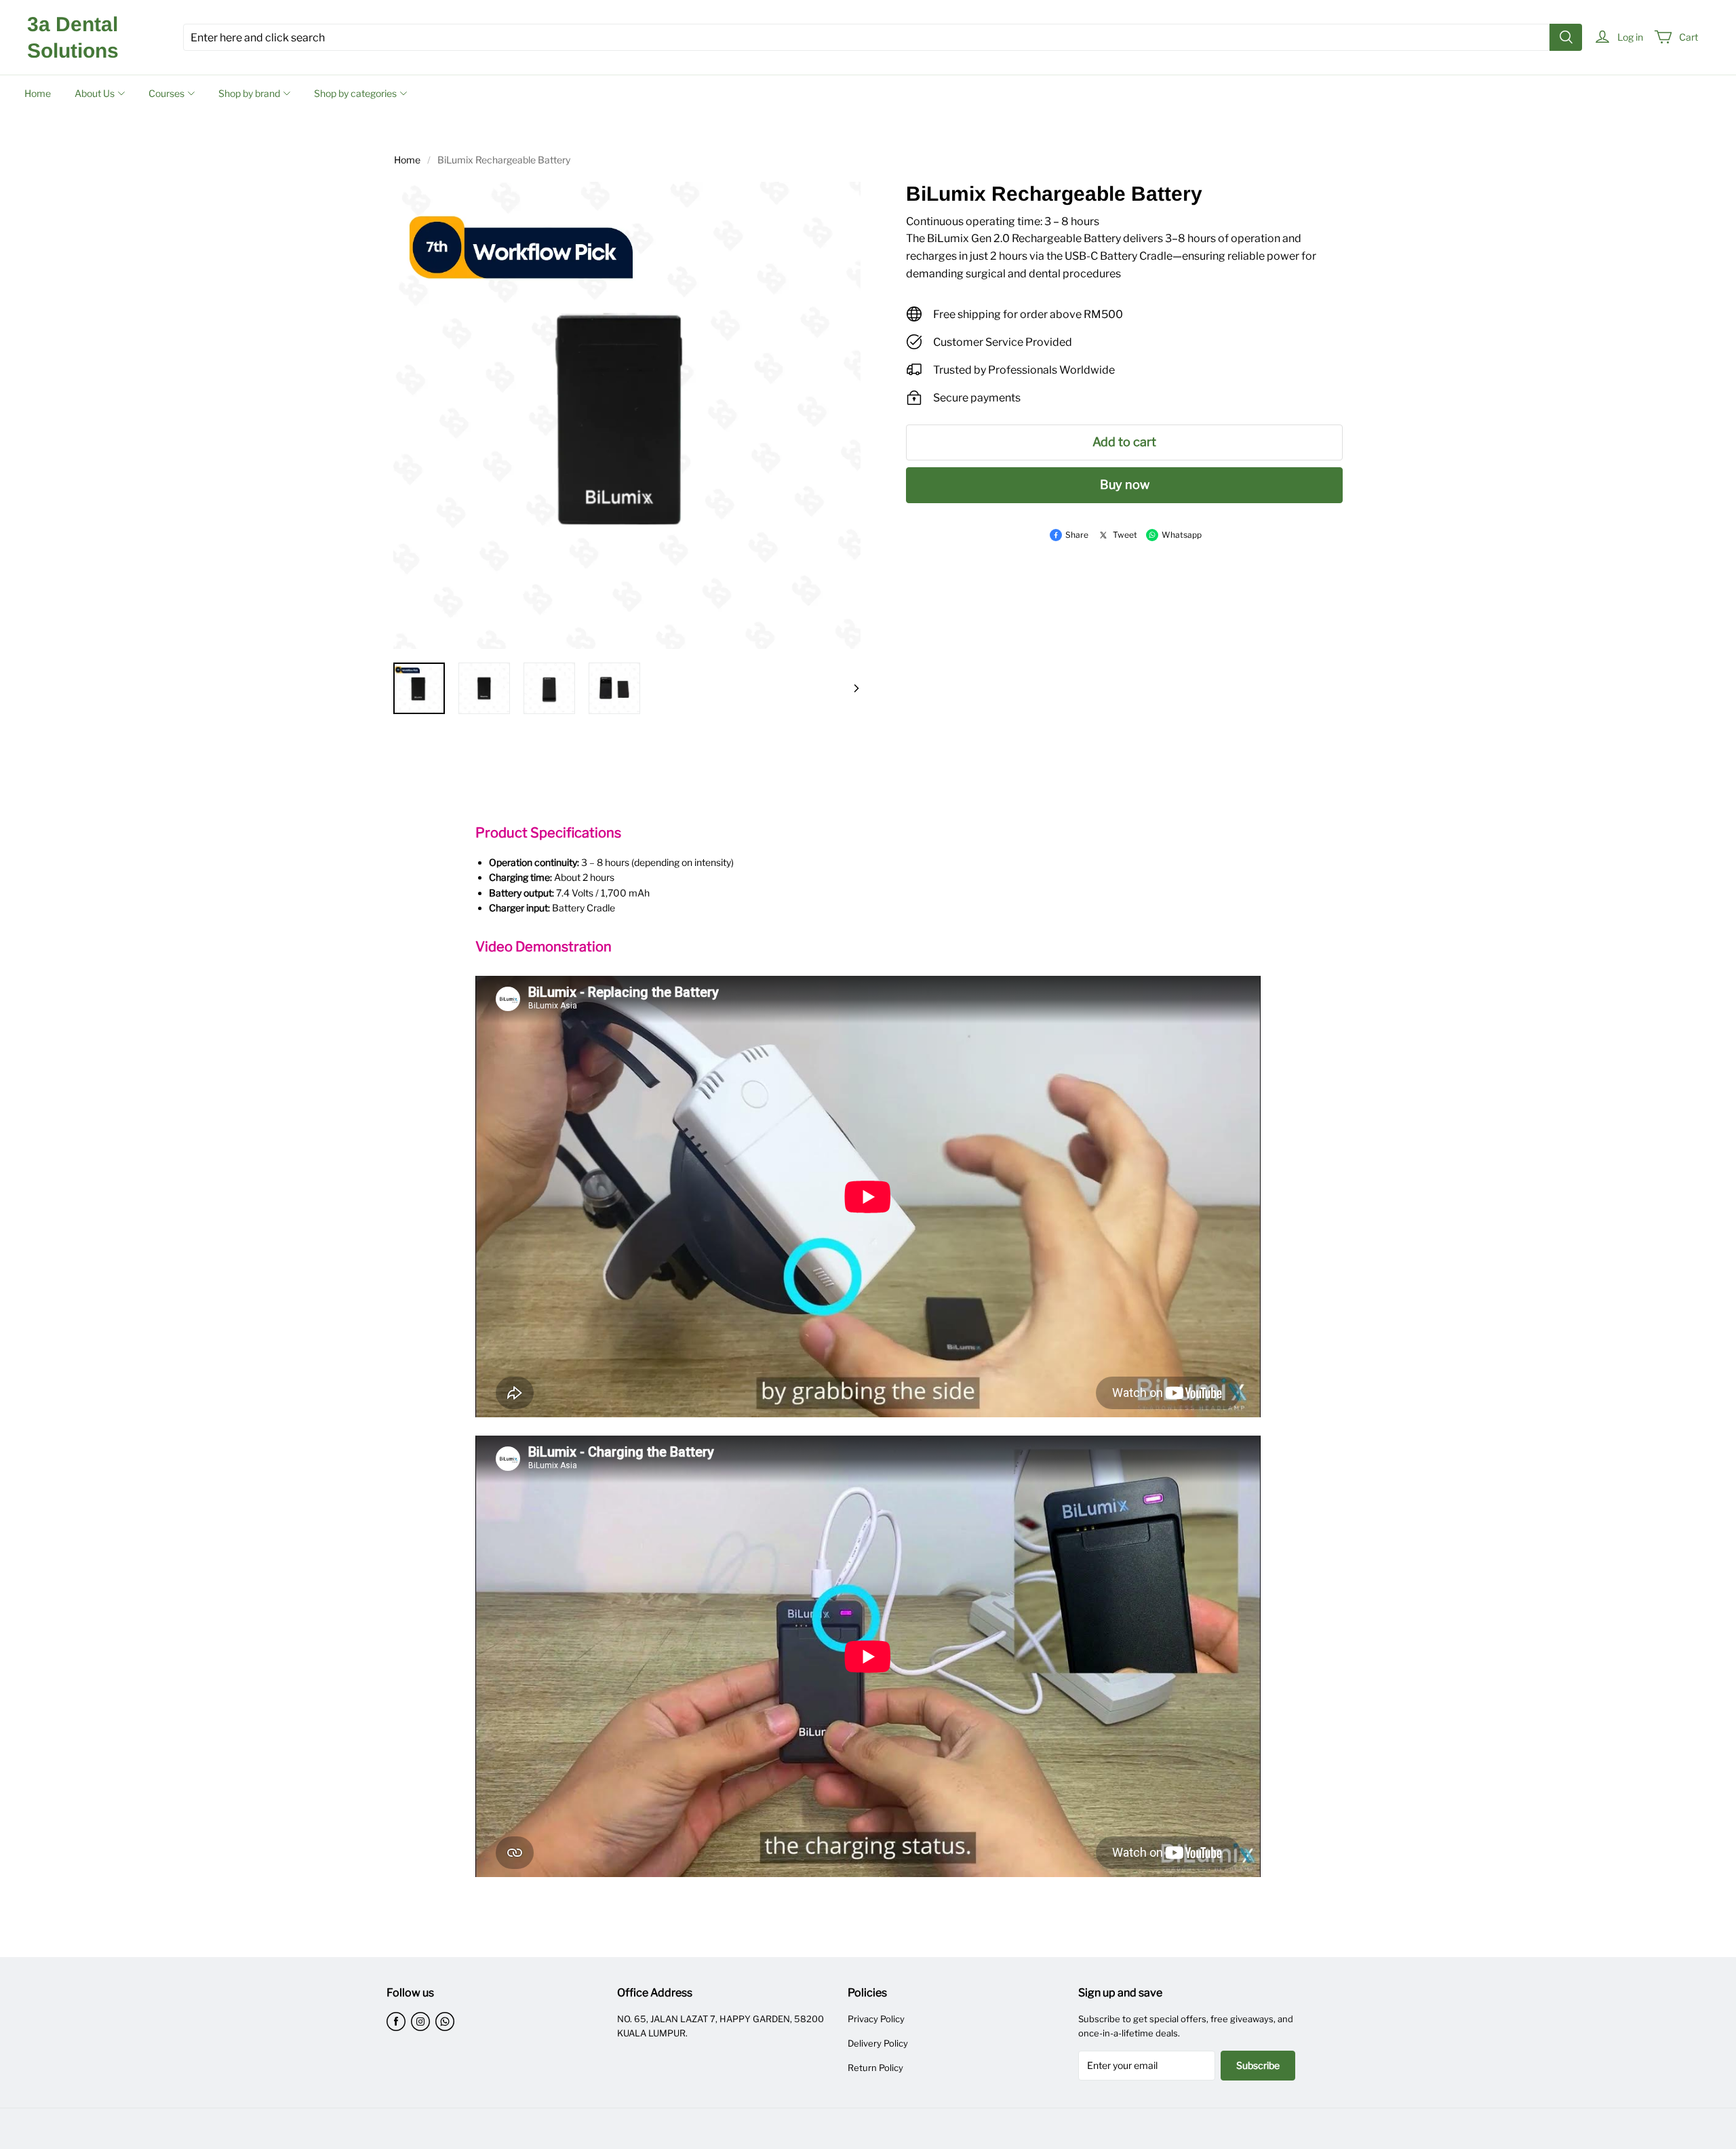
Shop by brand (249, 93)
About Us (95, 93)
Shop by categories (355, 93)
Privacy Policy (876, 2019)
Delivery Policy (878, 2043)
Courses (166, 93)
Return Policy (875, 2068)
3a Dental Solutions (73, 37)
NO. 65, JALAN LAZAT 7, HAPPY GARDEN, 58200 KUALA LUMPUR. (721, 2026)
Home (38, 93)
